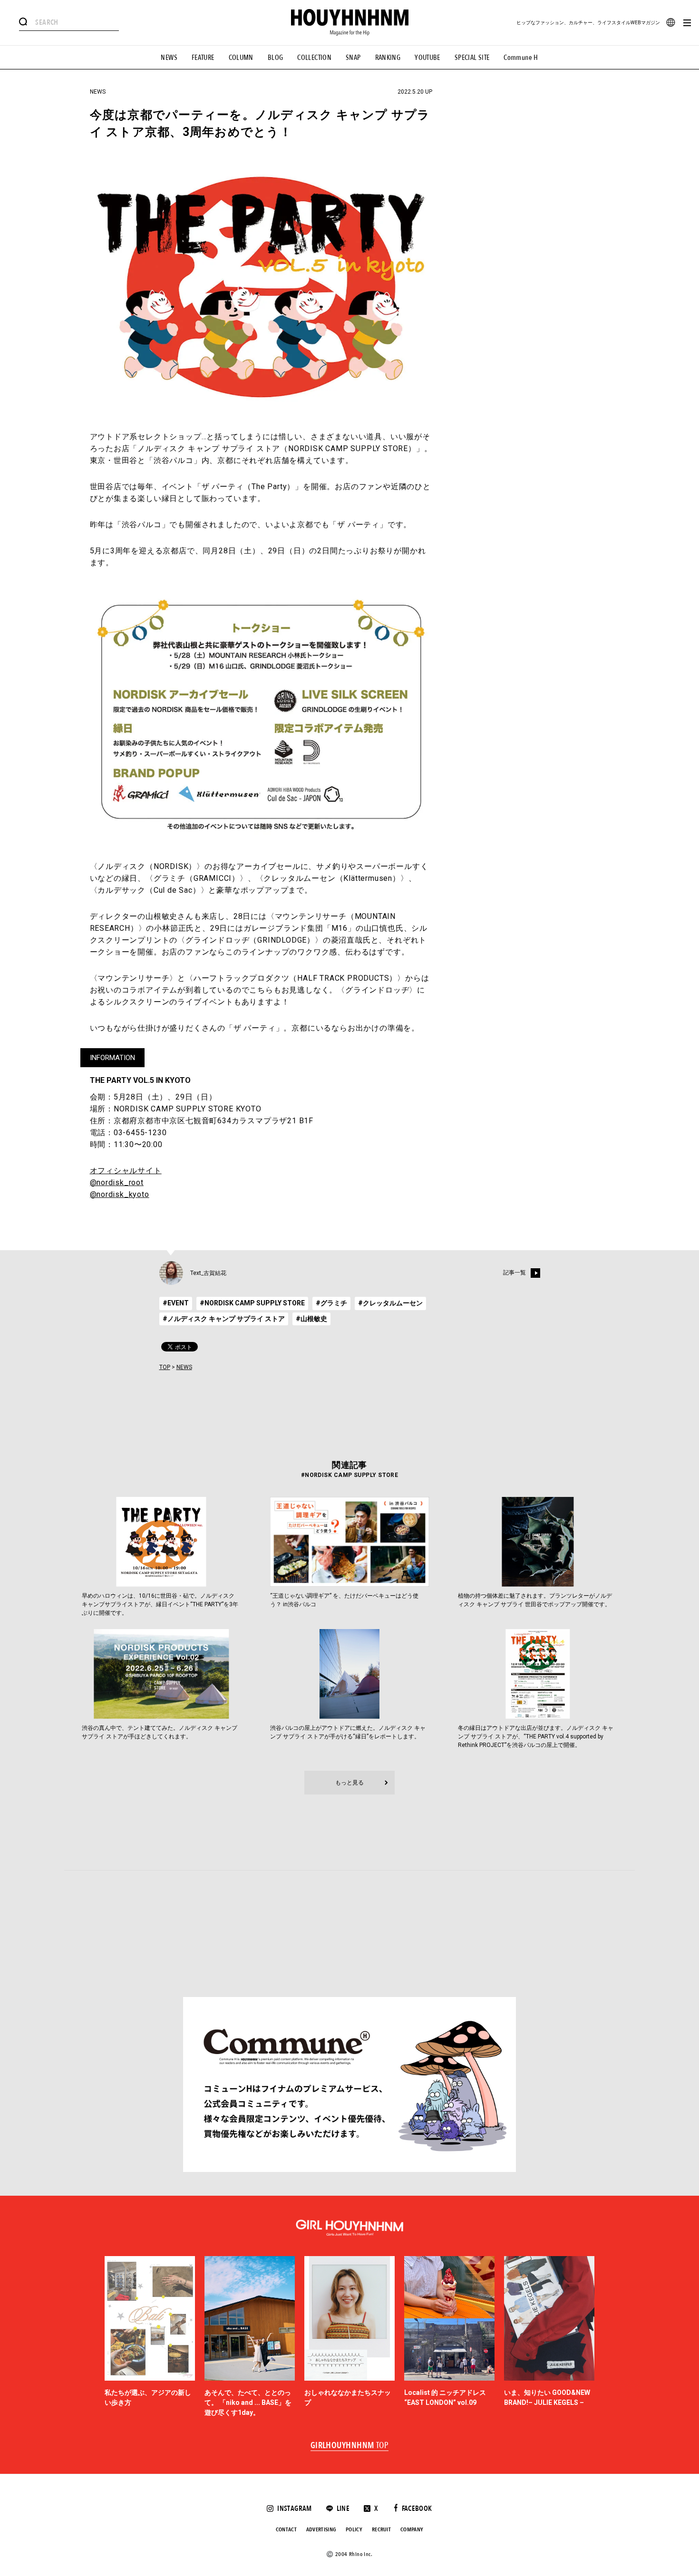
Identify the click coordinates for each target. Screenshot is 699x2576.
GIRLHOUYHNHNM (350, 2446)
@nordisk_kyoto (120, 1194)
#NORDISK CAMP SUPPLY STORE (252, 1303)
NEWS (169, 58)
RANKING (388, 58)
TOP (165, 1367)
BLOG (276, 58)
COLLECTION (314, 58)
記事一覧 (515, 1273)
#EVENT (176, 1303)
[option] (150, 2337)
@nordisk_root (117, 1182)
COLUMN (241, 58)
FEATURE (203, 58)
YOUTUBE (427, 58)
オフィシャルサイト (126, 1171)
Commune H (521, 58)
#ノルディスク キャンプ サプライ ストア (224, 1319)
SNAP (353, 58)
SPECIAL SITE (472, 58)
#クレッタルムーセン (390, 1303)
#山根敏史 (311, 1319)
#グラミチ (331, 1303)
